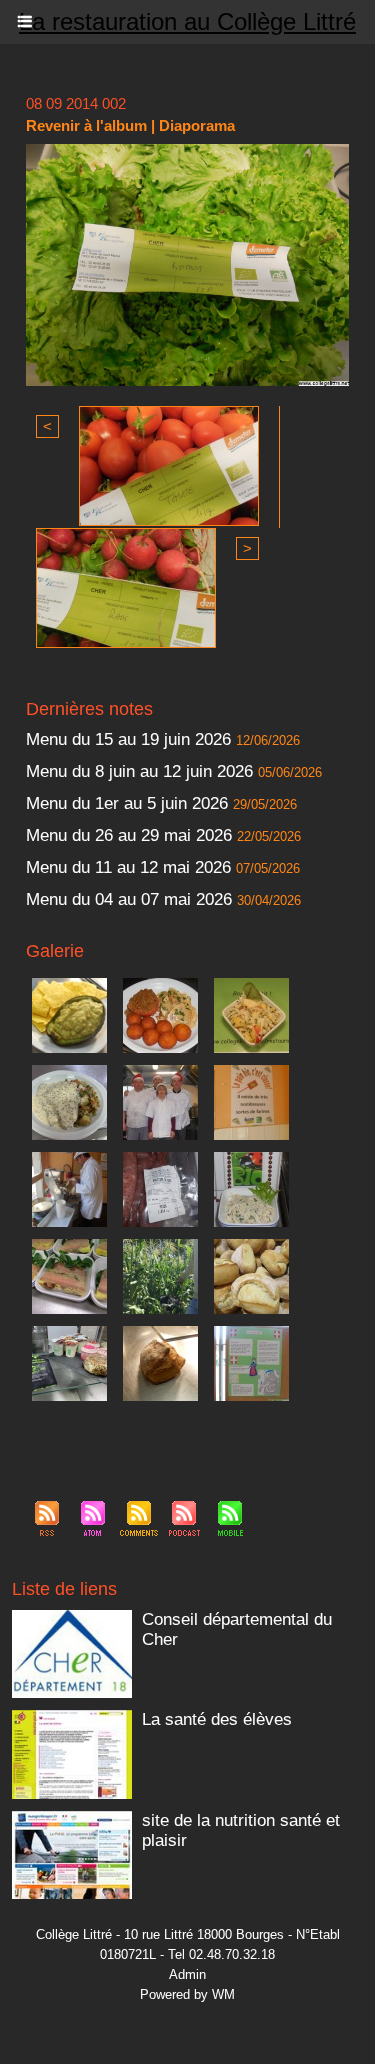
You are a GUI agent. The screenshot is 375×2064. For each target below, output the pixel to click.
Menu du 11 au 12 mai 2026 (128, 867)
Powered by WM (187, 1994)
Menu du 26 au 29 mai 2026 (129, 835)
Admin (187, 1974)
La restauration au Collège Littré (187, 21)
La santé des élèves (217, 1719)
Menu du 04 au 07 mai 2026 (129, 899)
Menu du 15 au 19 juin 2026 (128, 739)
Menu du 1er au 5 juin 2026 (129, 803)
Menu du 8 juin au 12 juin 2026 (139, 771)
